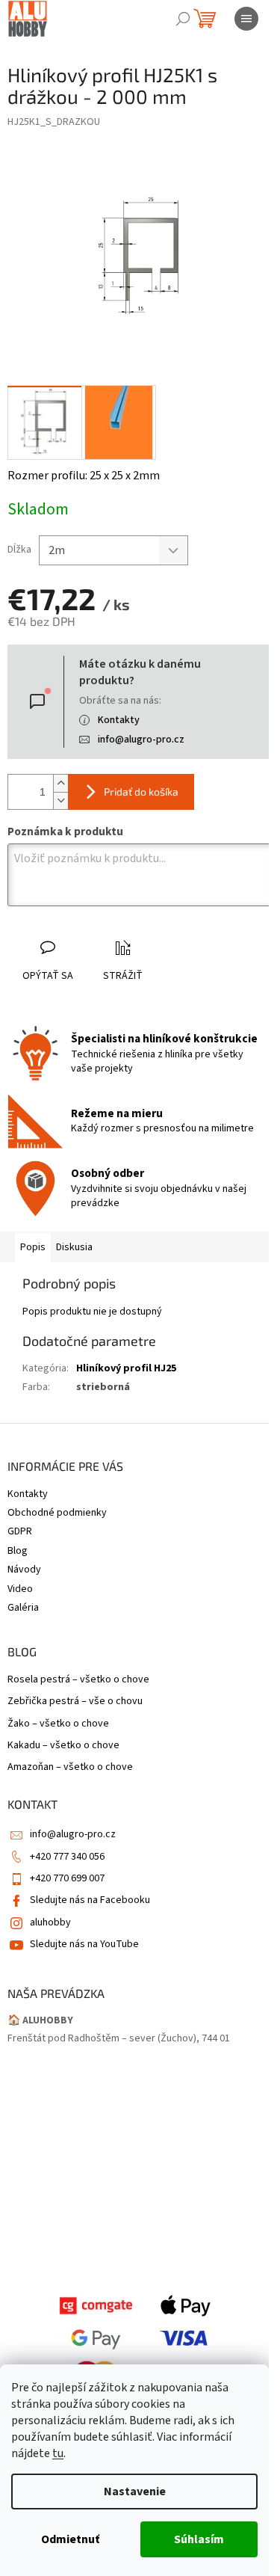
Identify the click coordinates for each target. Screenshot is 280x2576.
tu (58, 2453)
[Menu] (246, 19)
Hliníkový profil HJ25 (126, 1368)
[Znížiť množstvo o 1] (60, 800)
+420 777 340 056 (67, 1857)
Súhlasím (199, 2539)
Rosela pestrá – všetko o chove (78, 1680)
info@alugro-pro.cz (141, 740)
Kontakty (119, 720)
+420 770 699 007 (67, 1878)
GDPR (20, 1531)
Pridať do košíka (141, 791)
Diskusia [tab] (74, 1247)
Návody (24, 1570)
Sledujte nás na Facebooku (90, 1900)
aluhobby (50, 1922)
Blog (18, 1551)
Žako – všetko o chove (58, 1724)
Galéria (23, 1608)
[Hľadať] (183, 19)
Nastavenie (135, 2492)
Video (20, 1589)
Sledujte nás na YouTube (84, 1944)
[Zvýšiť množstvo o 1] (60, 783)
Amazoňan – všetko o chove (70, 1767)
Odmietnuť (70, 2539)
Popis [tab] (33, 1247)
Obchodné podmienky (57, 1513)
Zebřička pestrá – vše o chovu (75, 1702)
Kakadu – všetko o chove (63, 1746)
